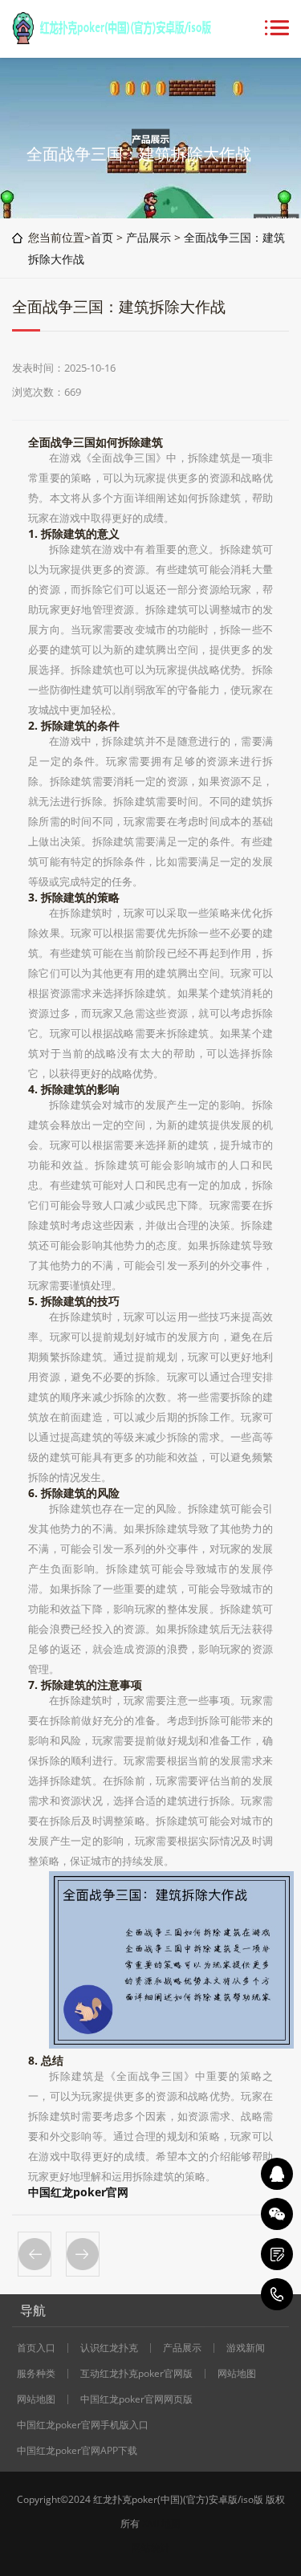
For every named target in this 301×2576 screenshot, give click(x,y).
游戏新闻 (246, 2348)
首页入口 (36, 2348)
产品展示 (148, 237)
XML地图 (161, 2523)
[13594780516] (277, 2294)
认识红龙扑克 (109, 2348)
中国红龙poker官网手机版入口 (83, 2425)
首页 (102, 237)
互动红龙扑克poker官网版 (136, 2374)
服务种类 (36, 2374)
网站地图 (237, 2374)
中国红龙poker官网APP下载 (77, 2451)
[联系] (277, 2254)
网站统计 (151, 2548)
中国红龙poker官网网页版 (136, 2399)
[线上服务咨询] (277, 2174)
